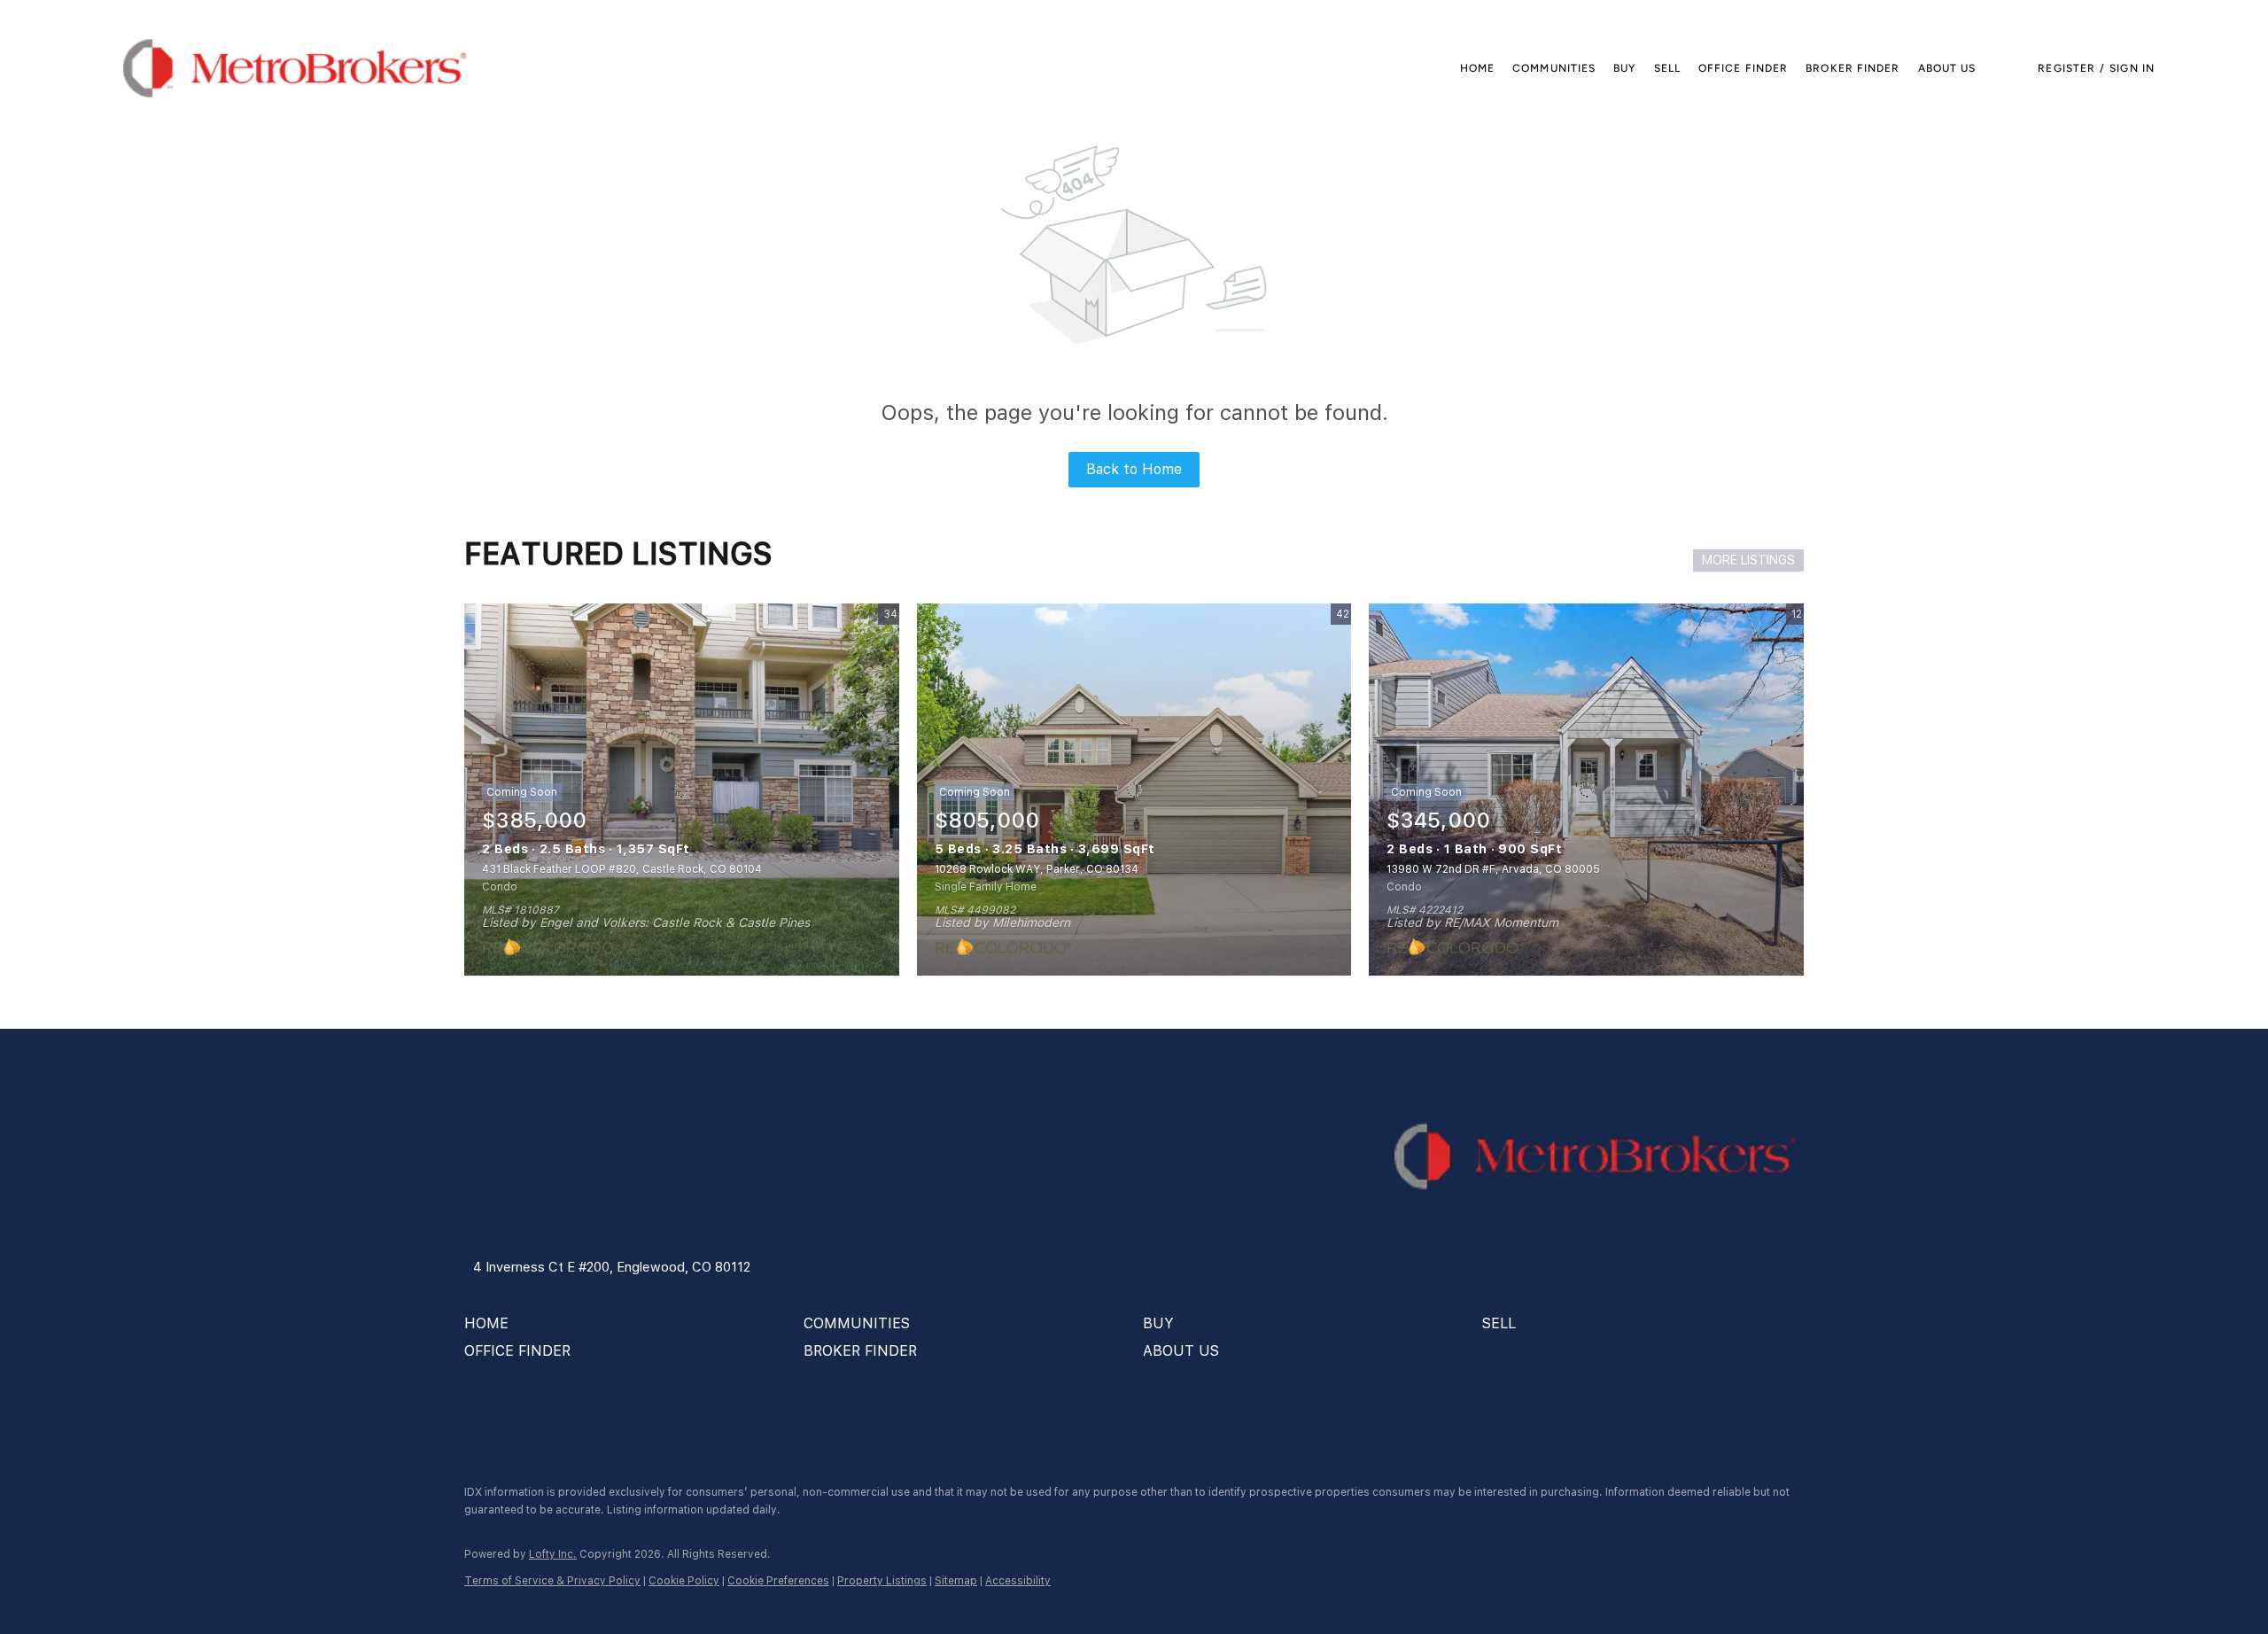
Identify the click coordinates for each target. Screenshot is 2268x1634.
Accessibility (1018, 1581)
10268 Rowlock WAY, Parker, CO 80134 (1037, 869)
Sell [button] (1667, 68)
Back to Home (1134, 469)
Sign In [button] (2132, 68)
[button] (295, 68)
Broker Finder (1852, 68)
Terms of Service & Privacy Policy (552, 1581)
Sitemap (956, 1581)
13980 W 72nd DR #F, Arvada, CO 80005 (1493, 869)
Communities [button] (1554, 68)
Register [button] (2066, 68)
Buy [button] (1624, 68)
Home (1477, 68)
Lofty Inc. (553, 1554)
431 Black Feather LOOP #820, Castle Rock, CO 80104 (622, 869)
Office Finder (1743, 68)
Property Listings (882, 1581)
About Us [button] (1947, 68)
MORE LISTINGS (1748, 560)
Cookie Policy (684, 1581)
